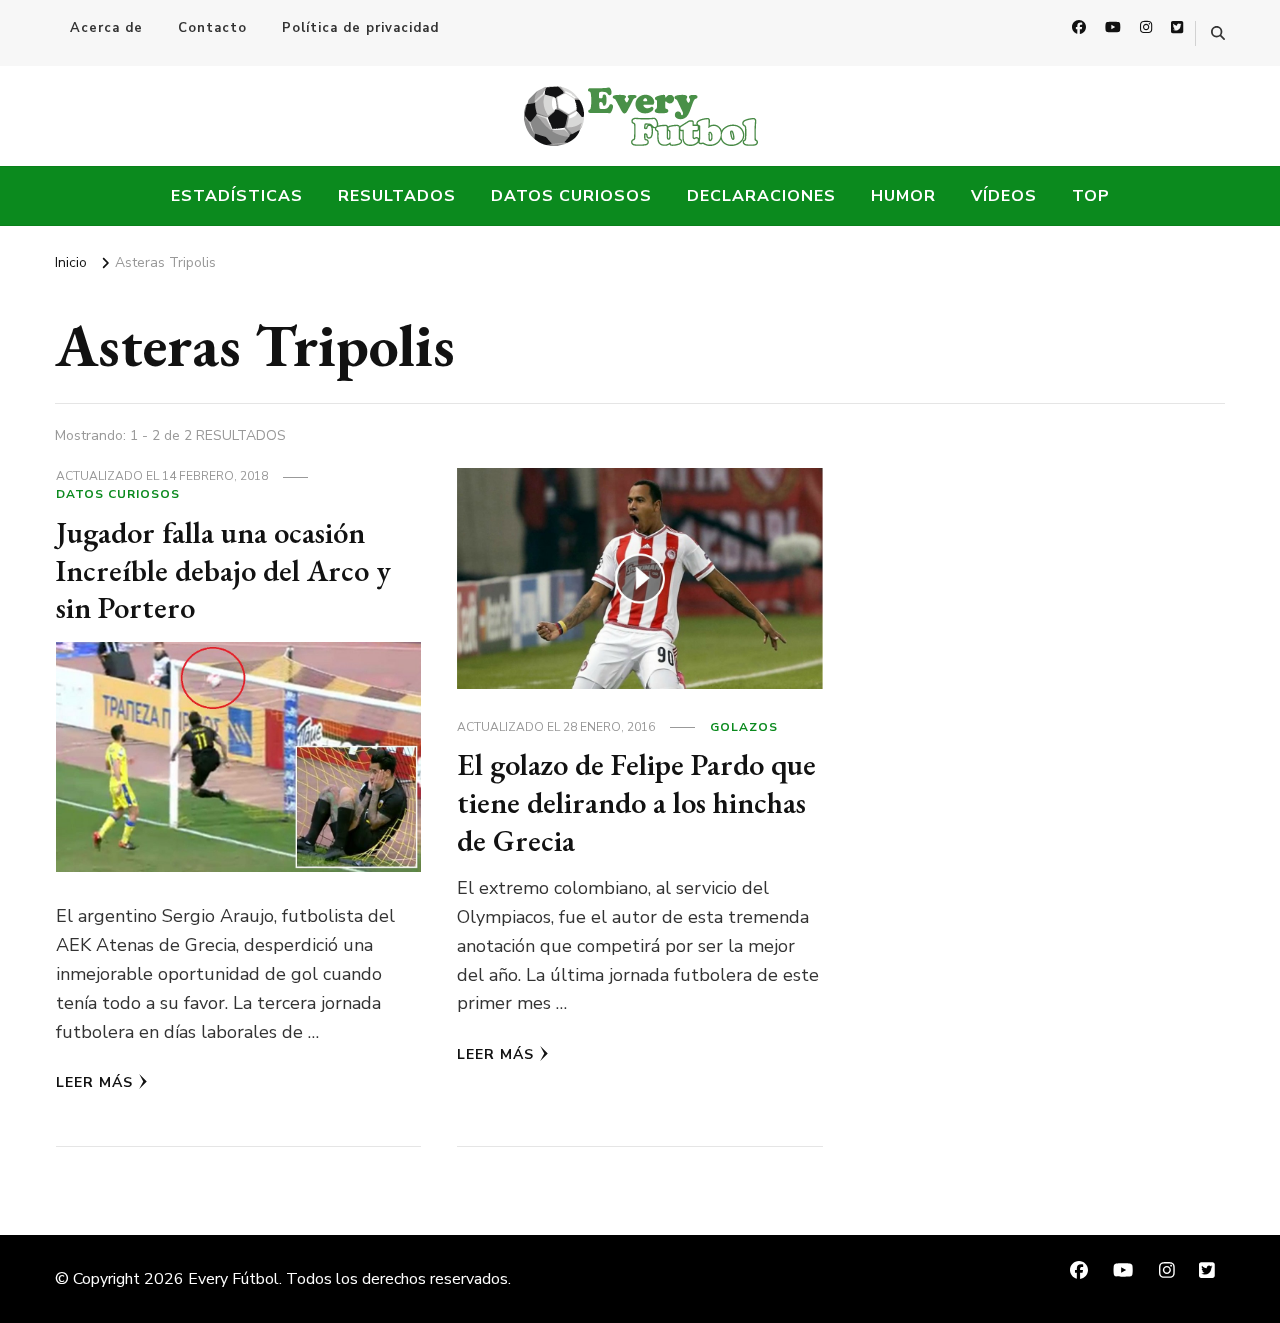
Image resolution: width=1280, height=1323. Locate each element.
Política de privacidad (360, 28)
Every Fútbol (233, 1279)
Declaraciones (761, 196)
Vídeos (1004, 196)
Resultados (397, 196)
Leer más (94, 1082)
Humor (903, 196)
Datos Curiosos (571, 196)
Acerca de (106, 28)
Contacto (212, 28)
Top (1091, 196)
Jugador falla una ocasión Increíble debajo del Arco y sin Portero (223, 570)
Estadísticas (237, 196)
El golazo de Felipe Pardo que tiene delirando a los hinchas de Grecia (636, 802)
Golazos (744, 727)
